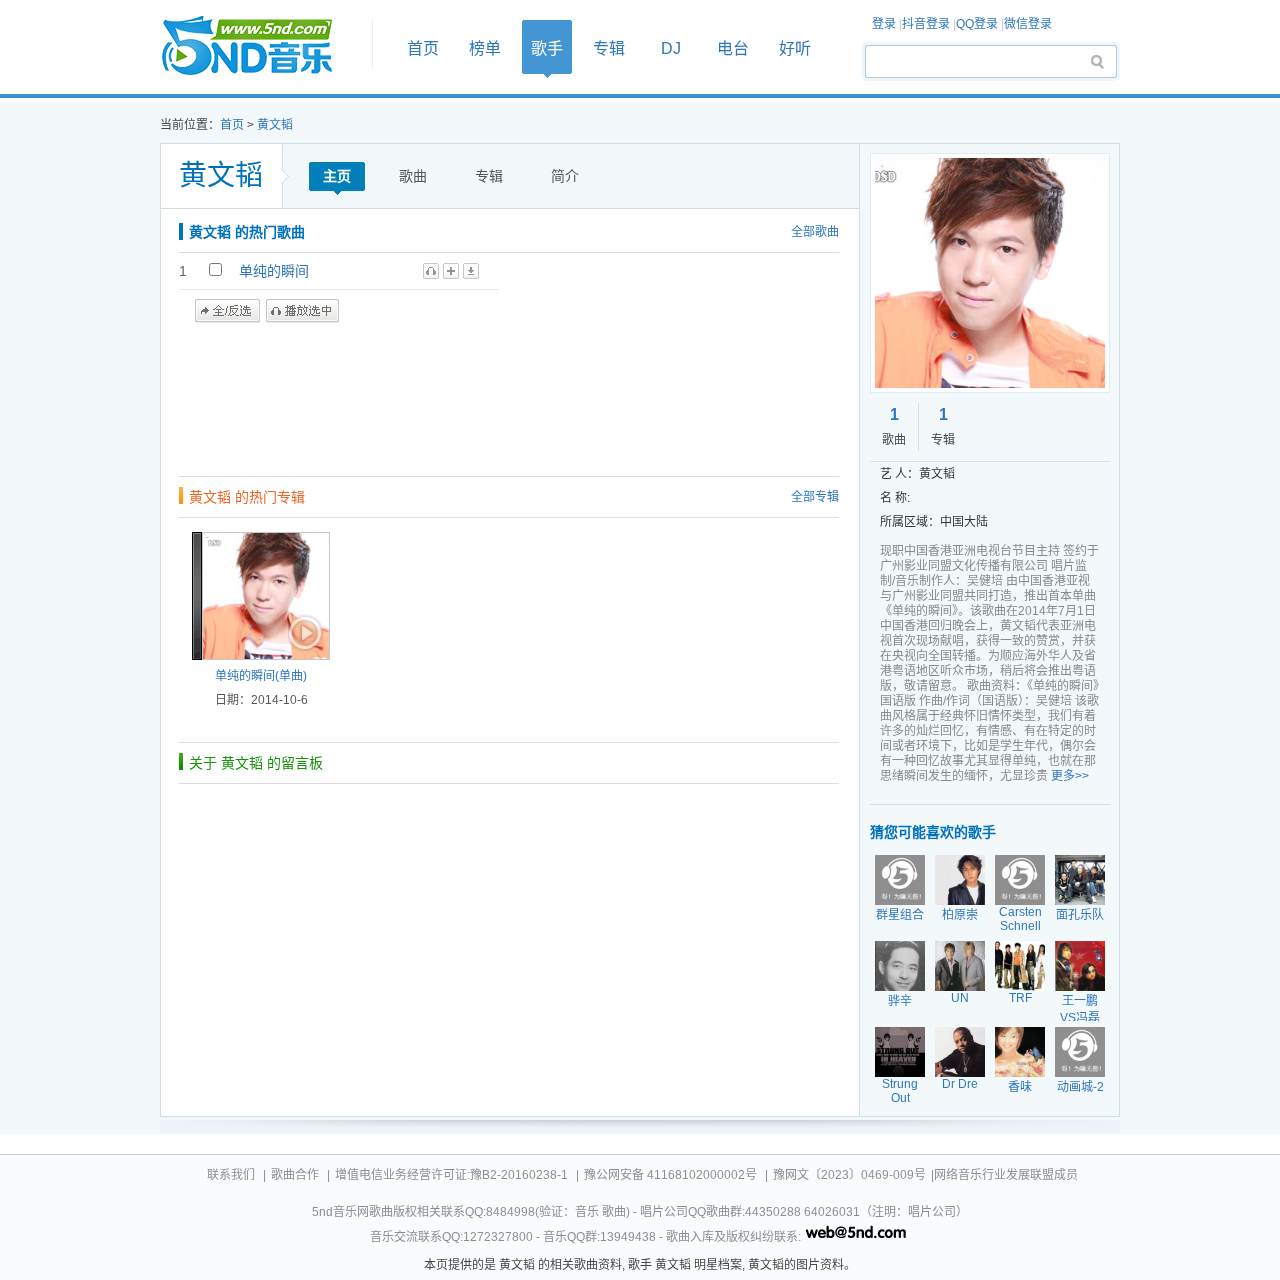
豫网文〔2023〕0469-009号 (849, 1175)
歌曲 (413, 176)
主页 (337, 176)
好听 (795, 48)
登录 (884, 24)
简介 (565, 176)
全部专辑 (815, 497)
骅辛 (900, 1001)
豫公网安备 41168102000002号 (670, 1175)
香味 (1020, 1087)
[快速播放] (303, 633)
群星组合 (900, 915)
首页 (260, 46)
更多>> (1070, 776)
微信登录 (1028, 24)
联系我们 (231, 1175)
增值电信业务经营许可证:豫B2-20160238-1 (451, 1175)
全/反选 (227, 311)
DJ (671, 48)
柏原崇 (960, 915)
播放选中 (302, 311)
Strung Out (900, 1091)
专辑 (609, 48)
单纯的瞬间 (274, 271)
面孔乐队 (1080, 915)
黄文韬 (275, 125)
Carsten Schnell (1020, 919)
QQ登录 (977, 24)
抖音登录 (926, 24)
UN (960, 998)
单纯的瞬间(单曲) (261, 676)
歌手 (547, 48)
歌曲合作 (295, 1175)
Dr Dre (960, 1084)
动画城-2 (1080, 1087)
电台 (733, 48)
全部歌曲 (815, 232)
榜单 (485, 48)
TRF (1020, 998)
